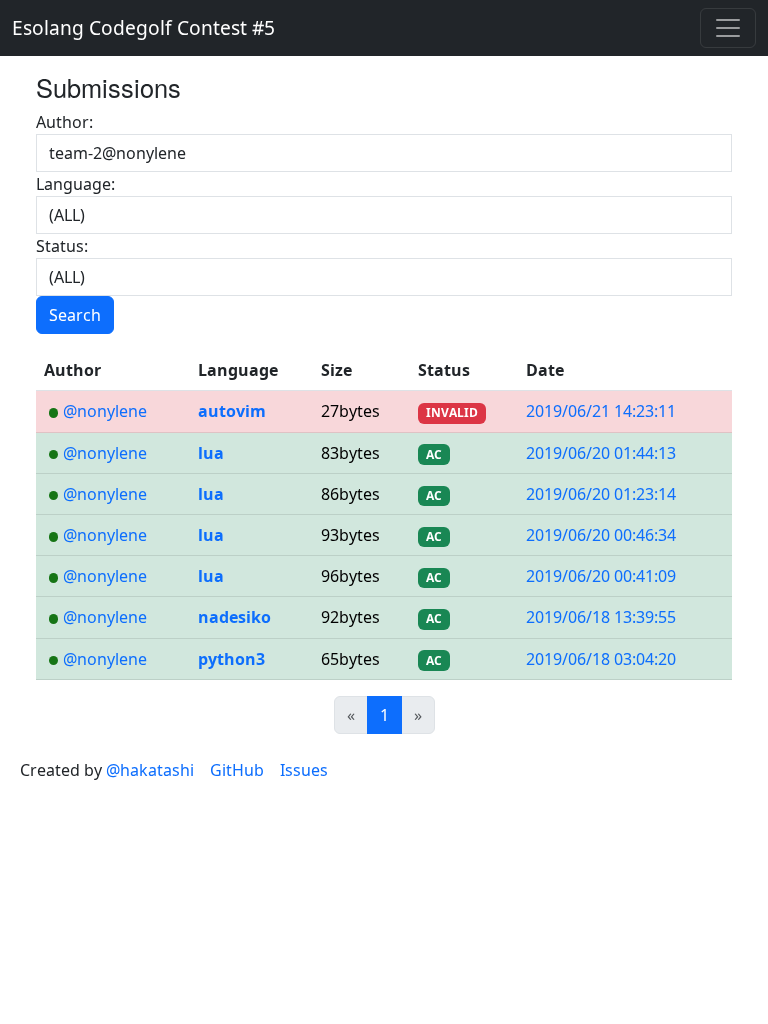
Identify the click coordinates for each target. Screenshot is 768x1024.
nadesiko (234, 617)
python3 (231, 659)
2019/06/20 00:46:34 (601, 535)
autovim (232, 411)
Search (75, 315)
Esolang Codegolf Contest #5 (143, 27)
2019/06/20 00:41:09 (601, 576)
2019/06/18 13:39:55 (601, 617)
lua (211, 453)
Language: (75, 184)
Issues (304, 770)
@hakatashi (150, 770)
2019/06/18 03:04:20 (601, 659)
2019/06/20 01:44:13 (601, 453)
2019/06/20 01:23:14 (601, 494)
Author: (64, 122)
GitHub (237, 770)
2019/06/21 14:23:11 (601, 411)
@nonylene (105, 411)
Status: (62, 246)
